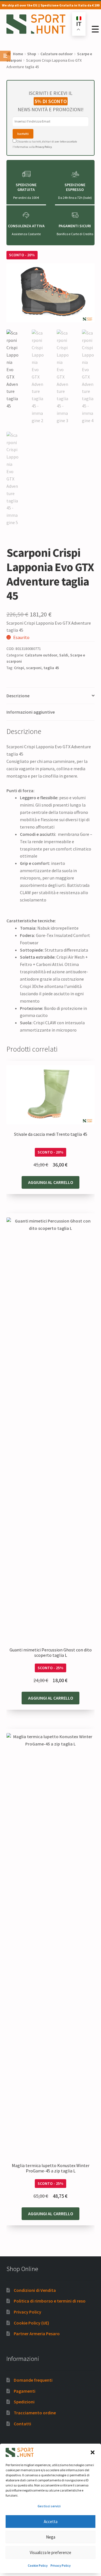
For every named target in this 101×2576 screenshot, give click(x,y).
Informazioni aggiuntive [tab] (31, 712)
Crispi (19, 668)
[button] (93, 2452)
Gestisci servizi (49, 2506)
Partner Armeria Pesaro (37, 2334)
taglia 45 (51, 668)
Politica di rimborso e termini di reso (50, 2301)
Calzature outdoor (57, 54)
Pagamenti (25, 2391)
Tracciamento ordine (35, 2413)
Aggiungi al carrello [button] (51, 1182)
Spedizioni (24, 2402)
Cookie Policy (38, 2565)
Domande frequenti (33, 2380)
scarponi (34, 668)
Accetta (51, 2522)
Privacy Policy (61, 2565)
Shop (32, 54)
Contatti (22, 2424)
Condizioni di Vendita (35, 2290)
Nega (51, 2537)
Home (18, 54)
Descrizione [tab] (18, 696)
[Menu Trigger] (95, 29)
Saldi (64, 655)
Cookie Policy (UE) (31, 2323)
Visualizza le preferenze (50, 2552)
